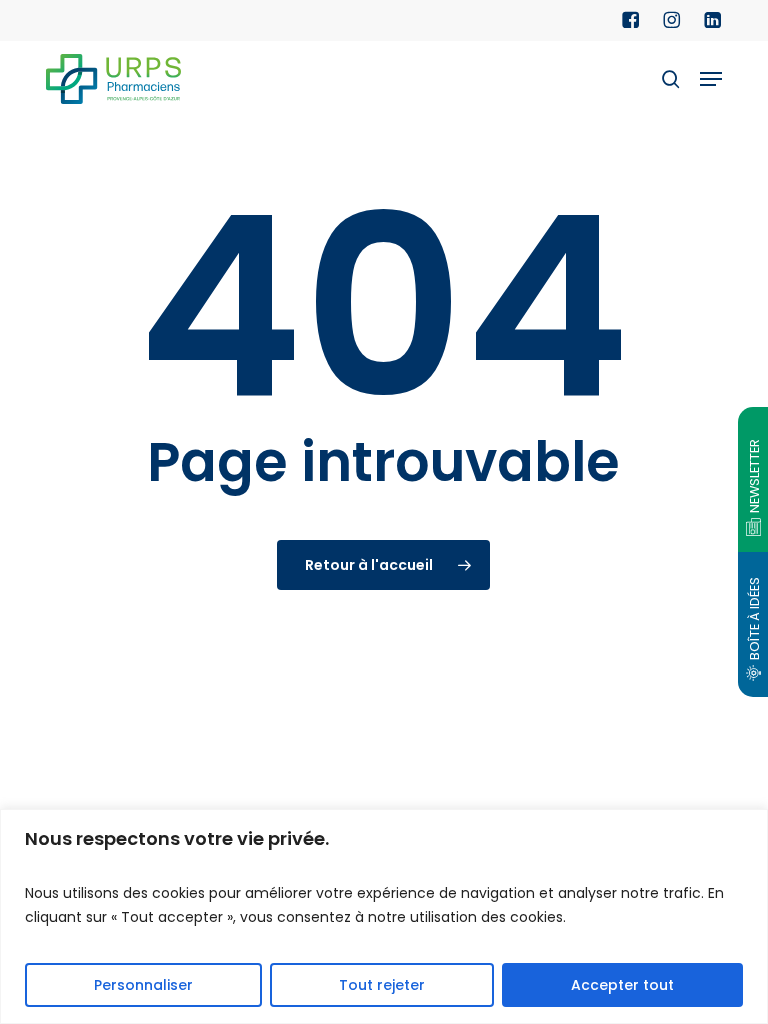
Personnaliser (143, 985)
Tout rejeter (382, 985)
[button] (711, 79)
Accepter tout (622, 985)
